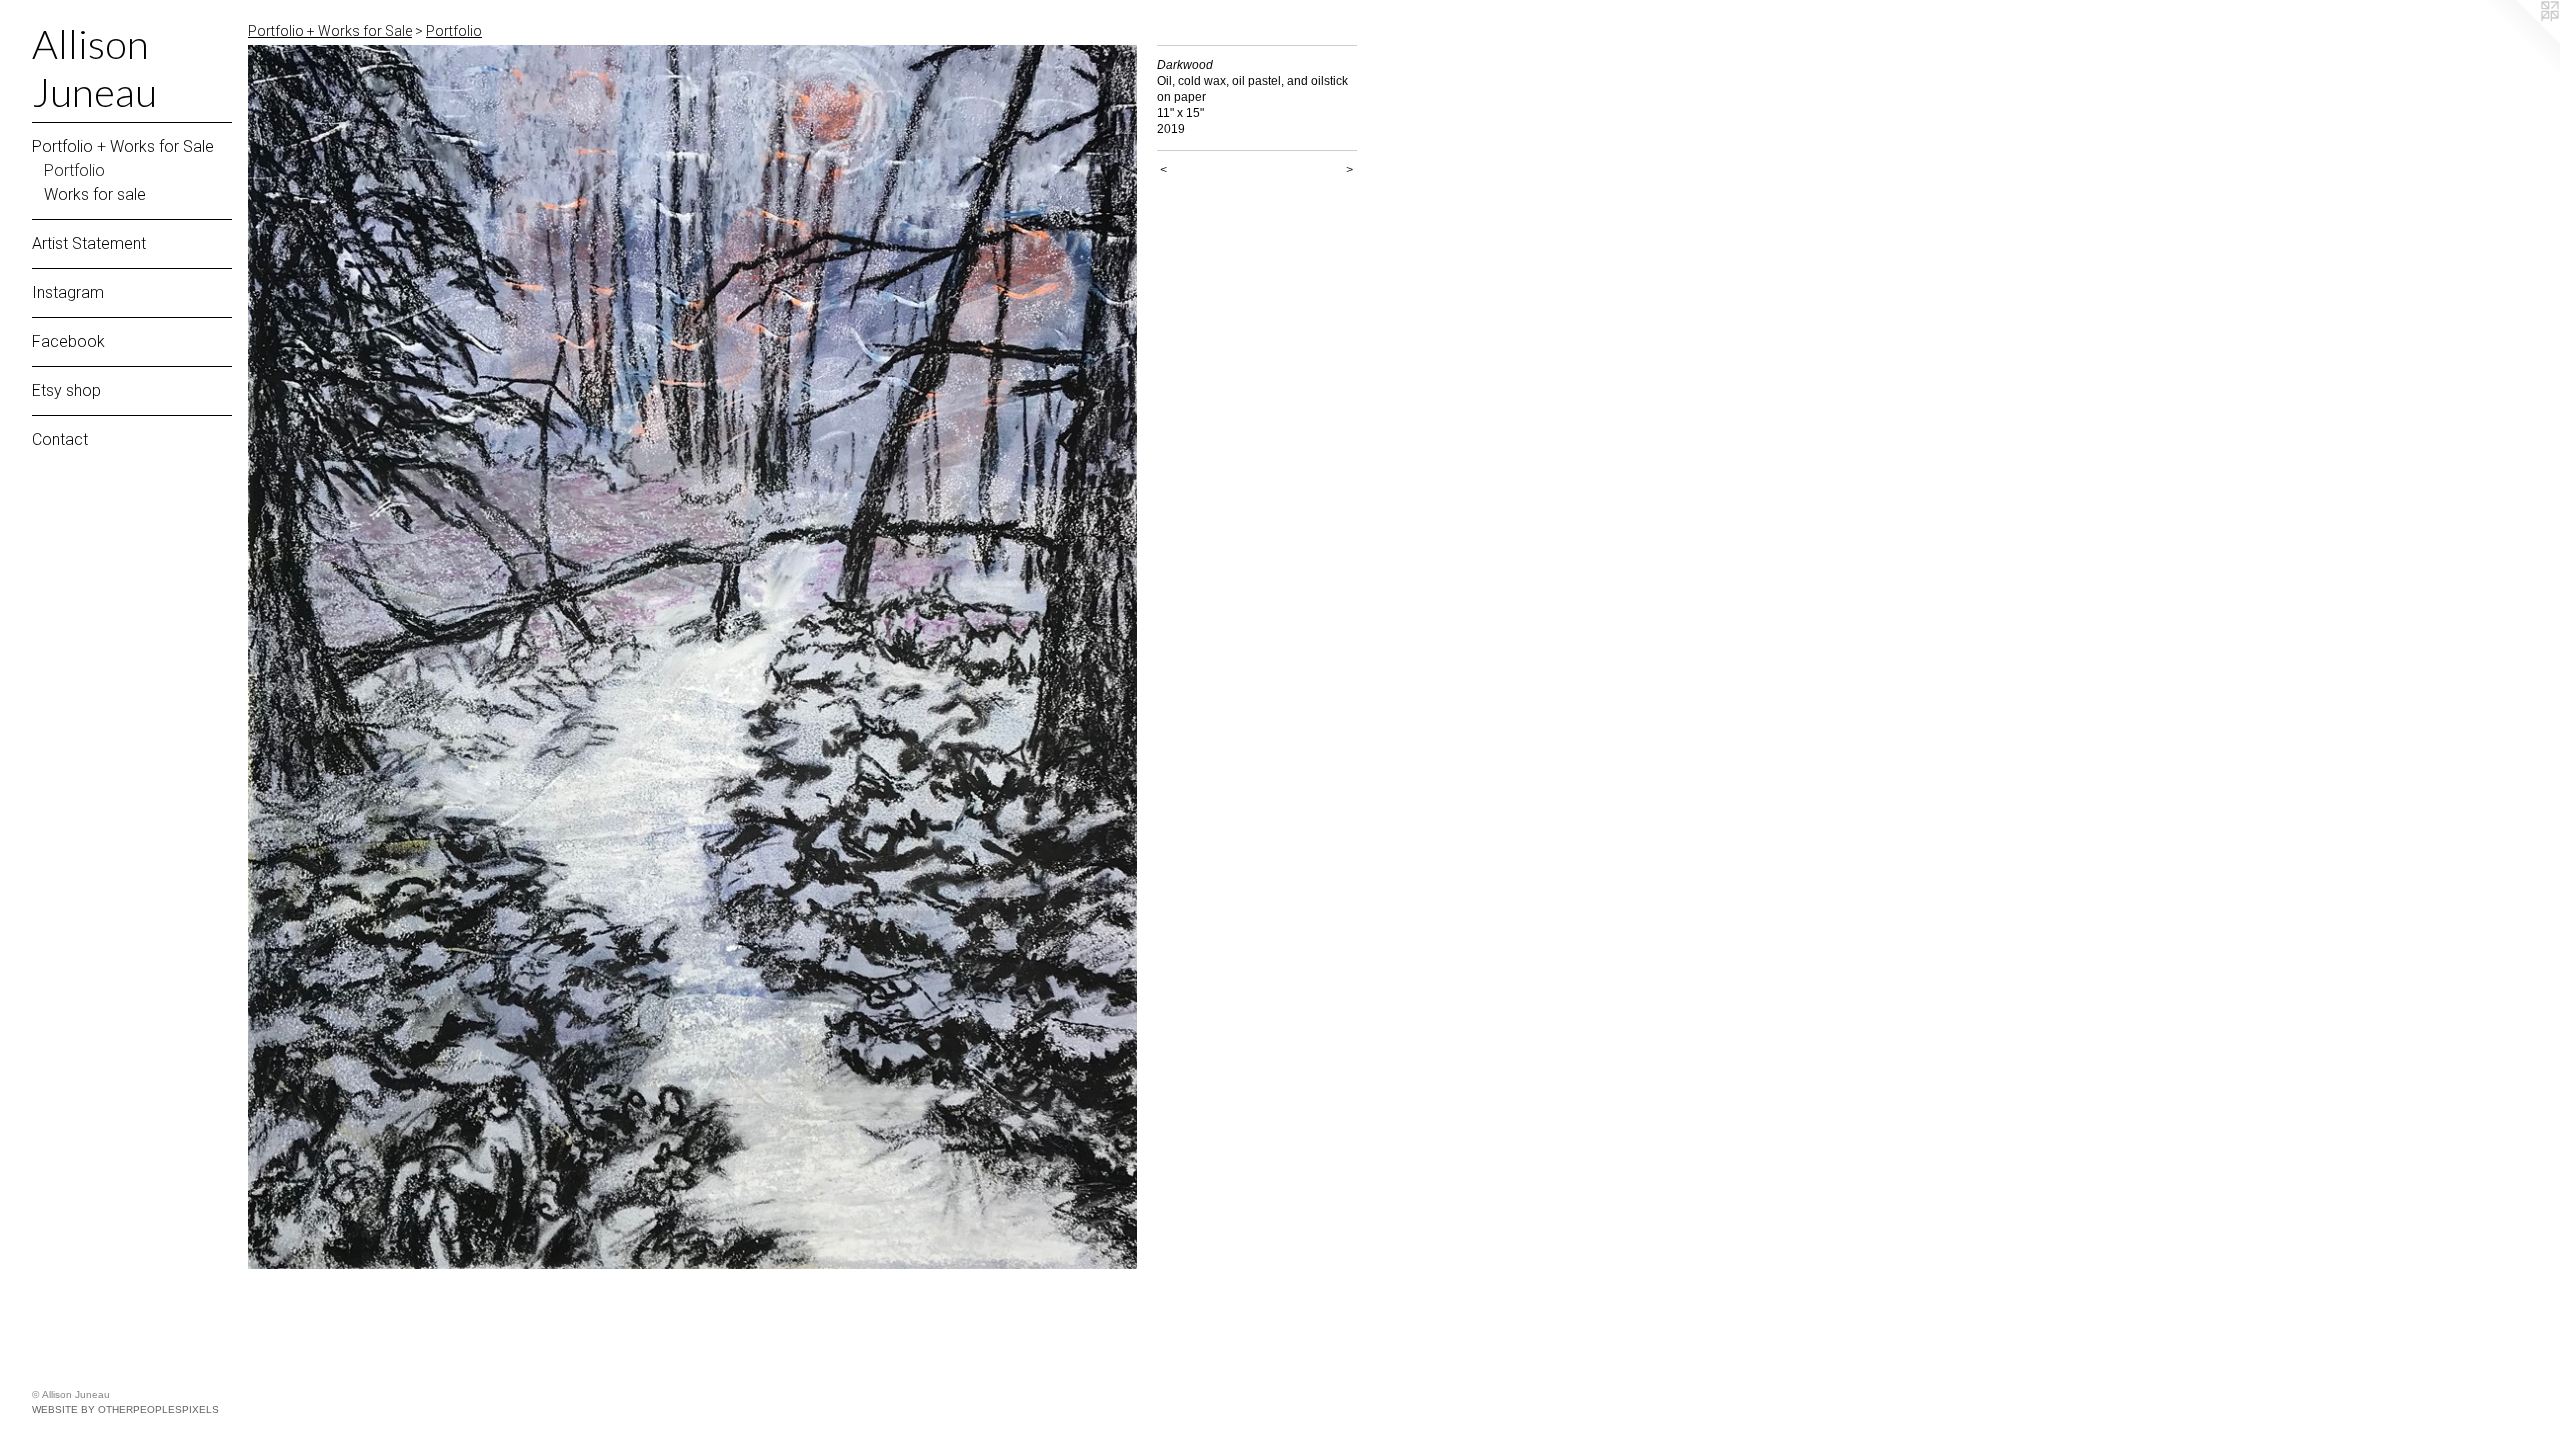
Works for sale (95, 194)
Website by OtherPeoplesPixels (125, 1409)
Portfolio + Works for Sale (123, 146)
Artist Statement (89, 243)
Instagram (68, 292)
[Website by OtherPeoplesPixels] (2520, 40)
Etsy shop (66, 390)
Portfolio (74, 170)
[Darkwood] (692, 657)
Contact (60, 439)
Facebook (68, 341)
